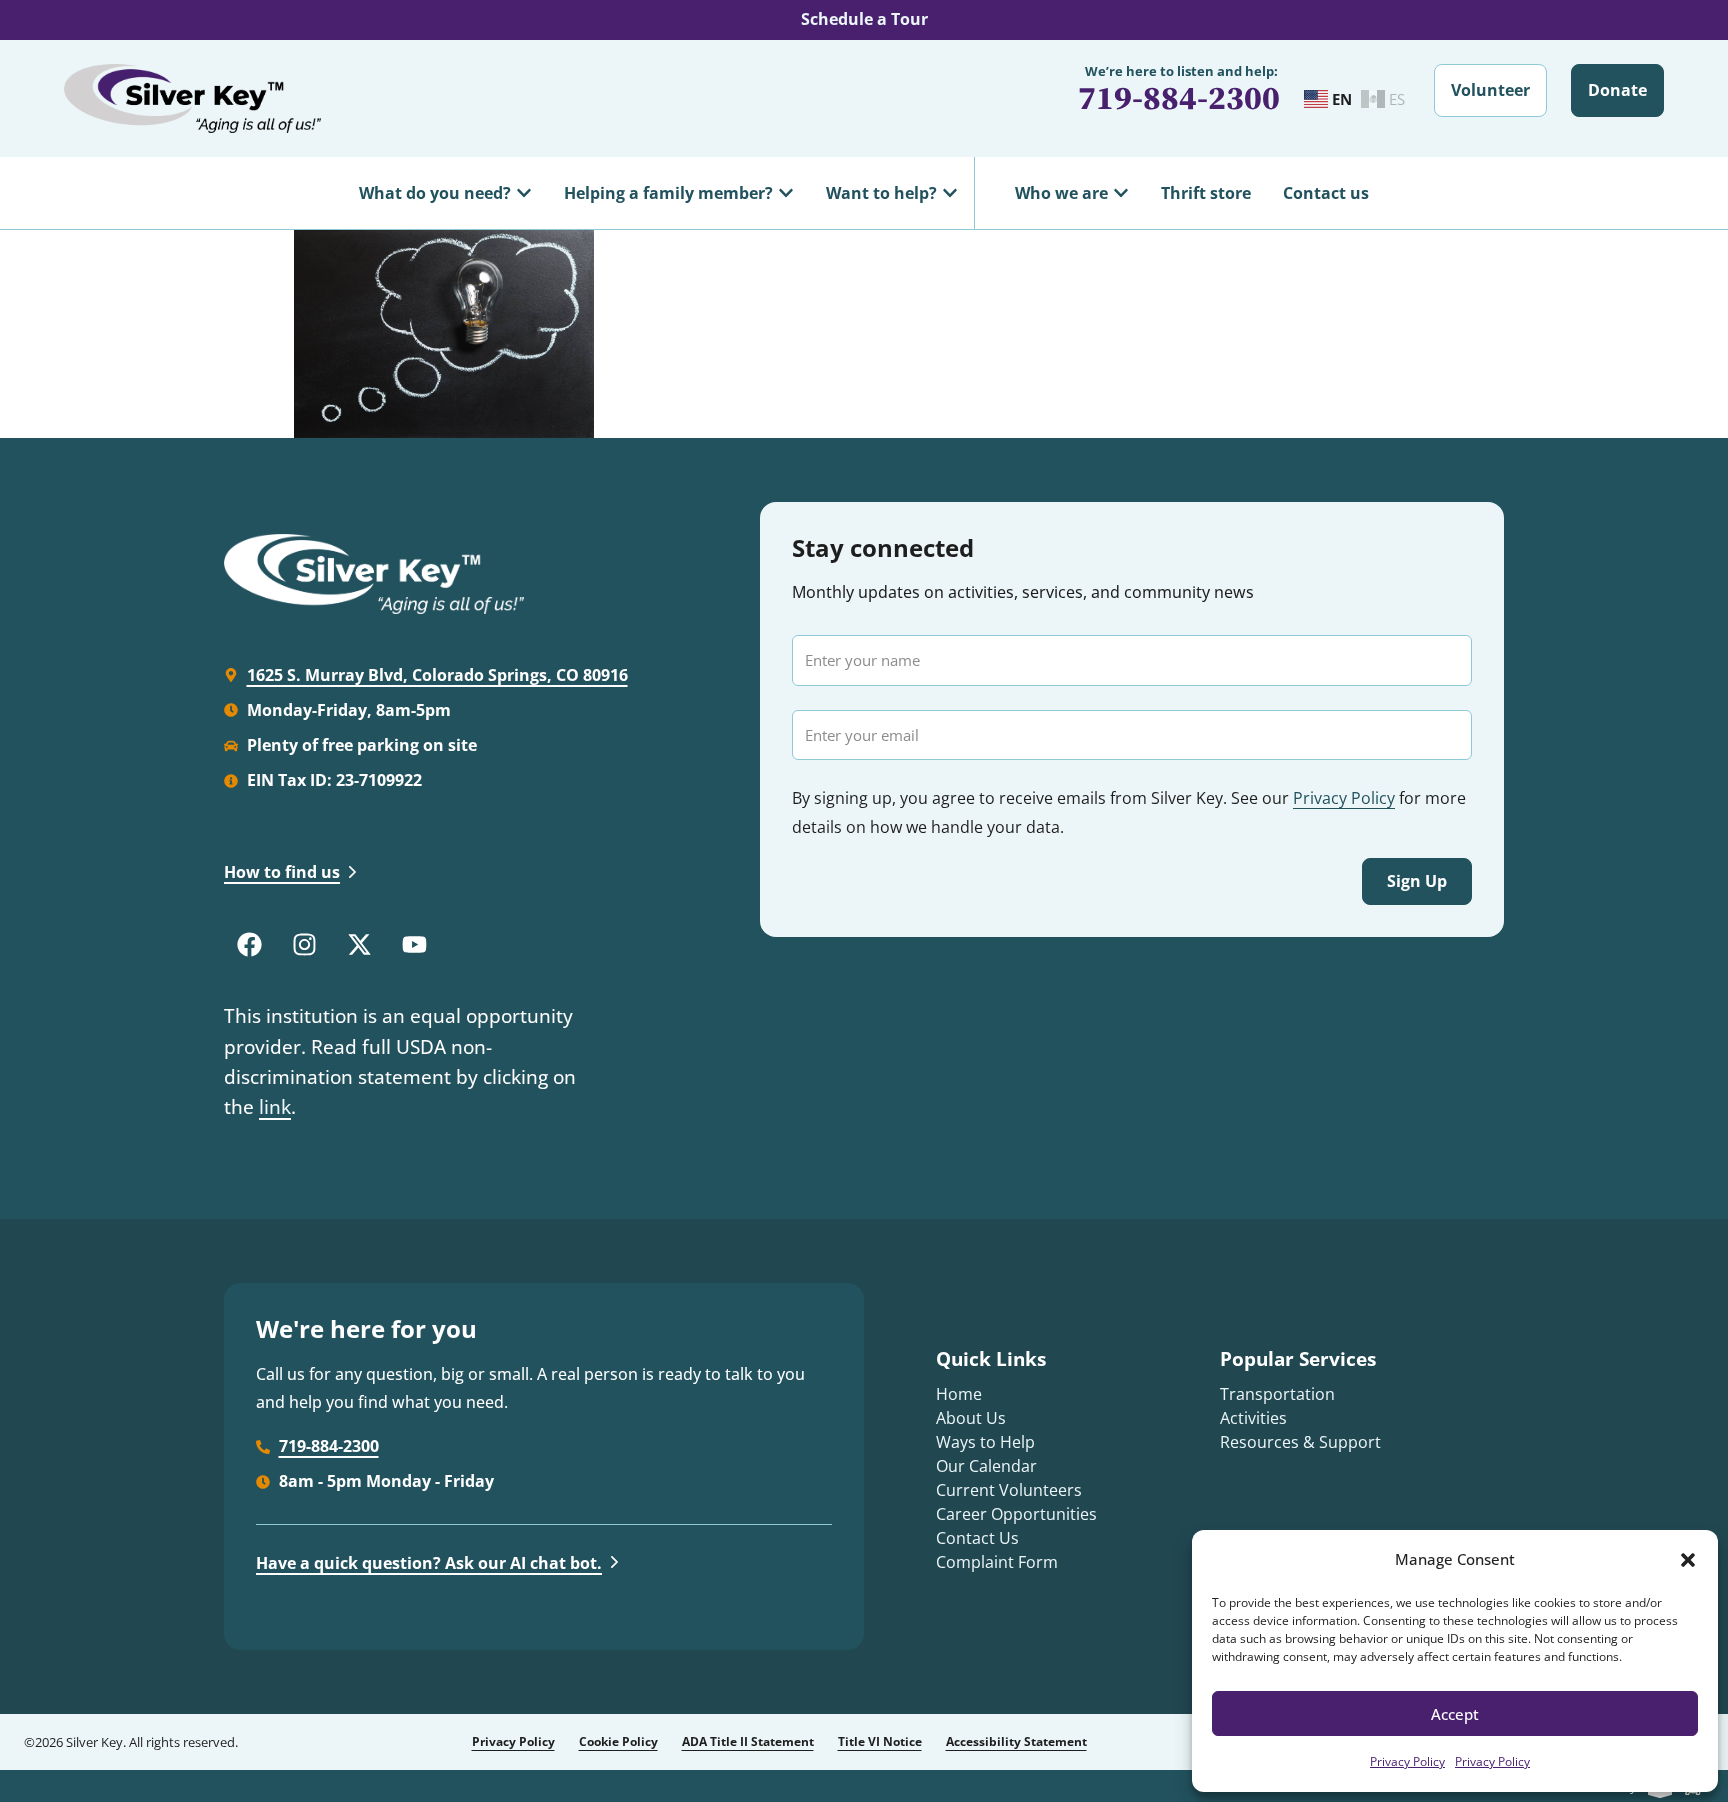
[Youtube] (414, 944)
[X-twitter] (359, 944)
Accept (1455, 1714)
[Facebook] (249, 944)
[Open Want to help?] (950, 193)
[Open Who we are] (1121, 193)
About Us (971, 1418)
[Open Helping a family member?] (786, 193)
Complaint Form (997, 1562)
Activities (1253, 1418)
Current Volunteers (1009, 1490)
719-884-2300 (1179, 97)
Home (959, 1394)
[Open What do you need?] (524, 193)
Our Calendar (986, 1466)
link (275, 1107)
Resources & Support (1300, 1442)
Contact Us (977, 1538)
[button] (1688, 1560)
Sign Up (1417, 881)
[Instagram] (304, 944)
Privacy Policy (1407, 1761)
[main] (864, 334)
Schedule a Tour (864, 19)
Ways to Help (985, 1442)
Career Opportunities (1016, 1514)
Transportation (1277, 1394)
